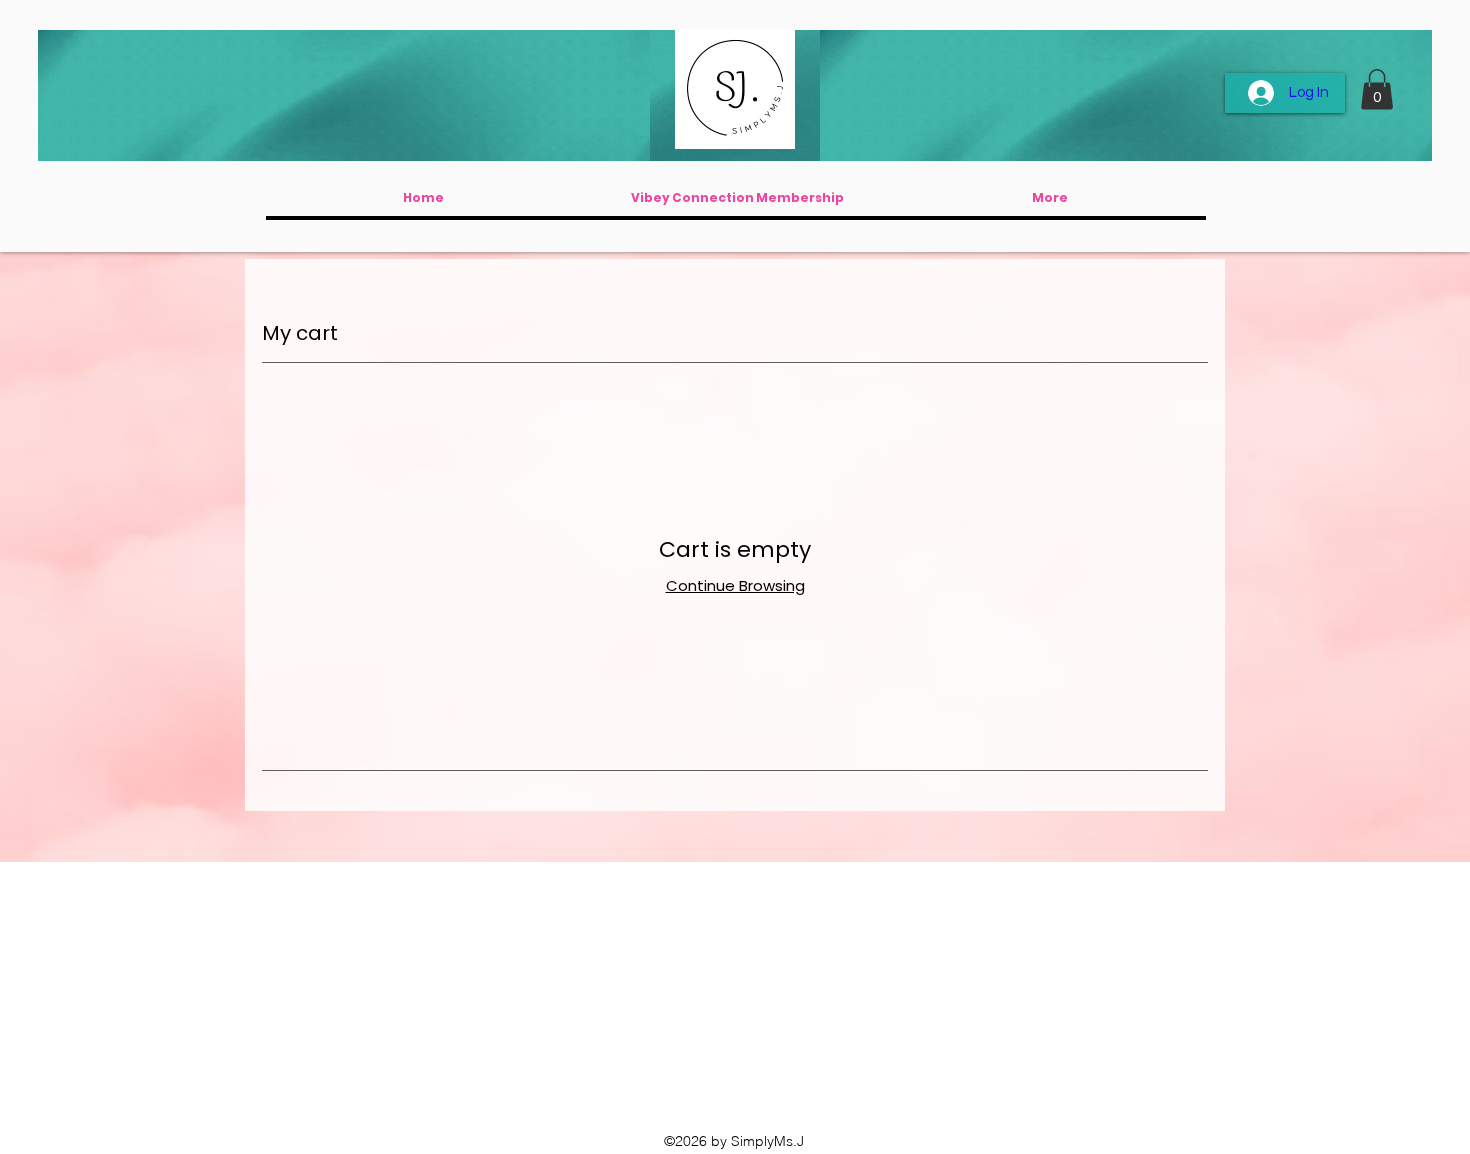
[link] (1377, 89)
